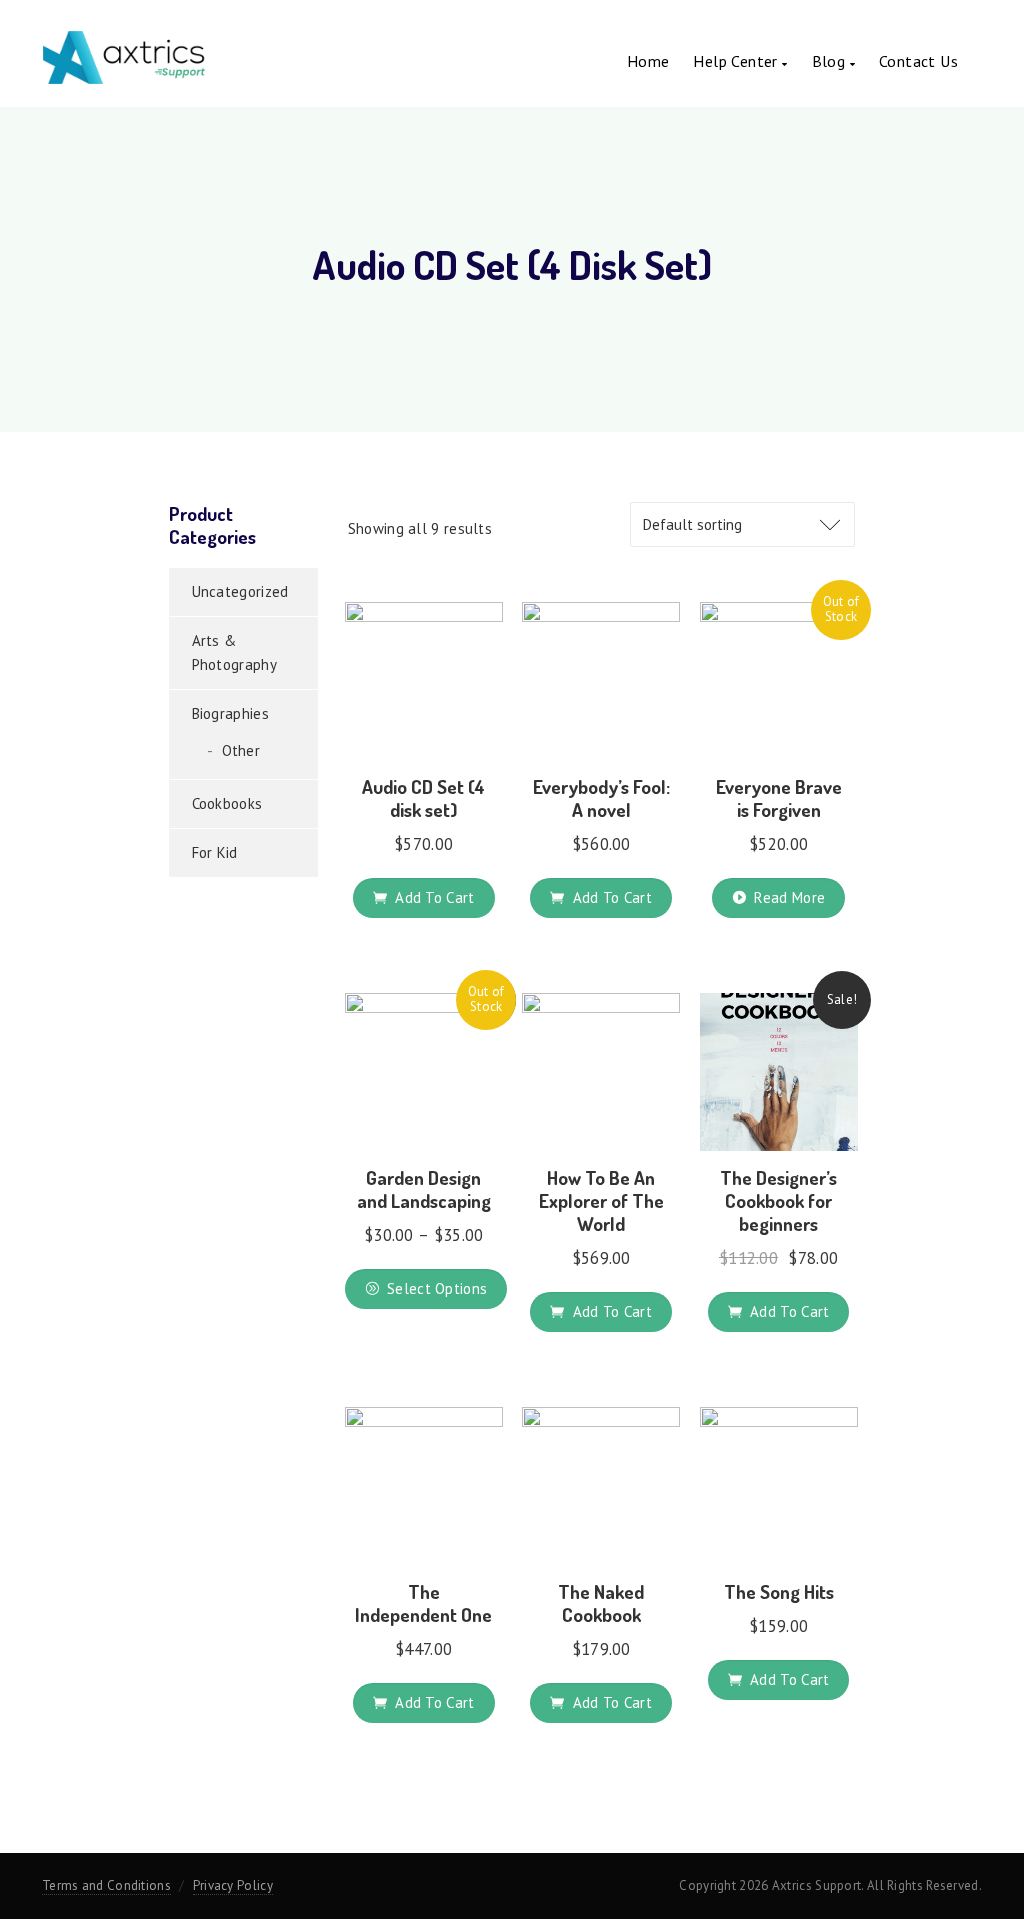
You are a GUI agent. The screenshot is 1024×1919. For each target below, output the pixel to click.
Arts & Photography (234, 652)
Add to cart (434, 897)
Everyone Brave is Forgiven (779, 798)
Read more (789, 897)
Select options (437, 1288)
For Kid (215, 852)
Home (648, 61)
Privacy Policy (233, 1885)
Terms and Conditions (106, 1885)
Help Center (737, 61)
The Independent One (423, 1603)
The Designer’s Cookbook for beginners (778, 1200)
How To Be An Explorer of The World (601, 1200)
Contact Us (918, 61)
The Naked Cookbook (601, 1603)
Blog (831, 61)
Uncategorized (240, 591)
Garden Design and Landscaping (424, 1189)
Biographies (230, 713)
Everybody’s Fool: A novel (601, 798)
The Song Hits (779, 1591)
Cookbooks (227, 803)
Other (241, 750)
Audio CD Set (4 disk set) (423, 798)
